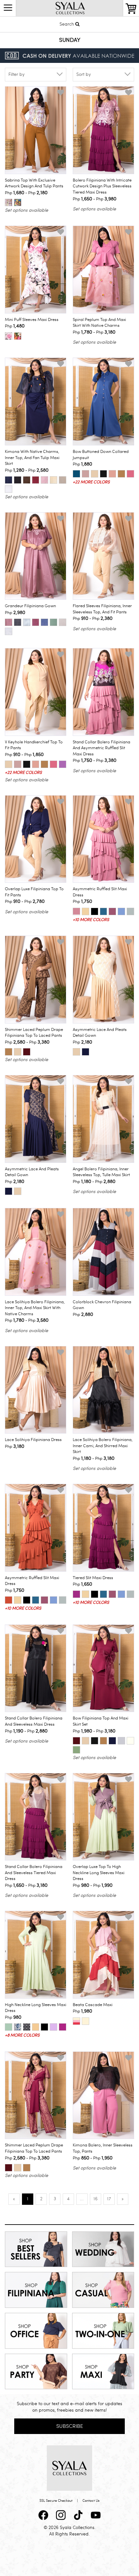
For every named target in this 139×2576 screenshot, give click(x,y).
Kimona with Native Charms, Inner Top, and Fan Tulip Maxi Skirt (32, 458)
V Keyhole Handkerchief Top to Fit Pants (34, 745)
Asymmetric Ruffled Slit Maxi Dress (100, 892)
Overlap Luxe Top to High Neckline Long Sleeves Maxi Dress (99, 1873)
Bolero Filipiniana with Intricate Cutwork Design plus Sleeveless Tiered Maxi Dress (102, 186)
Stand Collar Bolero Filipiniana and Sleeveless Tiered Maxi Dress (34, 1873)
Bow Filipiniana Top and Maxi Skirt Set (101, 1721)
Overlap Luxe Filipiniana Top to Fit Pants (34, 892)
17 (109, 2199)
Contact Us (91, 2501)
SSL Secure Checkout (56, 2501)
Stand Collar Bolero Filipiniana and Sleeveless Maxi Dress (34, 1721)
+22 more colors (91, 482)
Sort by (84, 74)
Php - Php (26, 193)
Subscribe (70, 2426)
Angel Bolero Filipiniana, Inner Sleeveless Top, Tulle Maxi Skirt (101, 1172)
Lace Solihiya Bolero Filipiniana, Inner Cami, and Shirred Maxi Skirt (103, 1446)
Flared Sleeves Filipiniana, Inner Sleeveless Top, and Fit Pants (102, 609)
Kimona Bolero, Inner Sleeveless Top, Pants (103, 2148)
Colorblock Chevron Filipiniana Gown (102, 1305)
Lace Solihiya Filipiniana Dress (33, 1440)
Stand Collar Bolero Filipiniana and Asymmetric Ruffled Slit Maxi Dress (102, 748)
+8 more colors (22, 2035)
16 (96, 2199)
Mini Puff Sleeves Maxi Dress (32, 320)
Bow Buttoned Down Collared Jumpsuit (101, 455)
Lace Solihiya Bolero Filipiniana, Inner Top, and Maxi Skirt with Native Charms (35, 1308)
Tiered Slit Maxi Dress (93, 1578)
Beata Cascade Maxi (93, 2005)
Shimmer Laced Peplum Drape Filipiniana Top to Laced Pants (34, 1033)
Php (15, 326)
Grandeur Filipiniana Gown (30, 606)
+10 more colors (91, 920)
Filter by (16, 74)
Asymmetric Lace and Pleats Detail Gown (100, 1033)
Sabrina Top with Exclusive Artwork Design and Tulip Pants (34, 183)
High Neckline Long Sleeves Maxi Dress (36, 2008)
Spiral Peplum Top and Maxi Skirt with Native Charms (99, 323)
